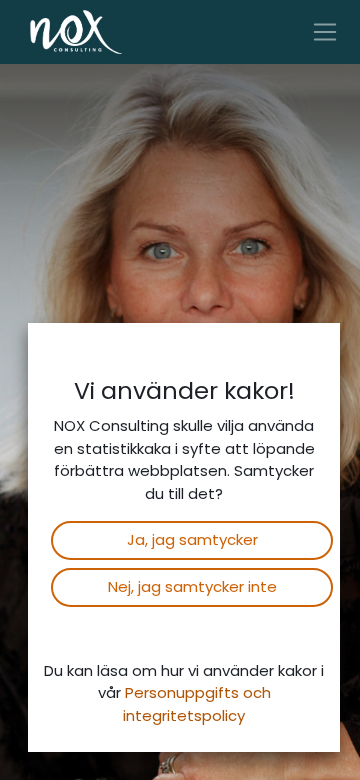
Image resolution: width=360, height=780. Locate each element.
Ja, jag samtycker (192, 539)
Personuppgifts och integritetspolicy (197, 704)
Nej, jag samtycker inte (192, 586)
